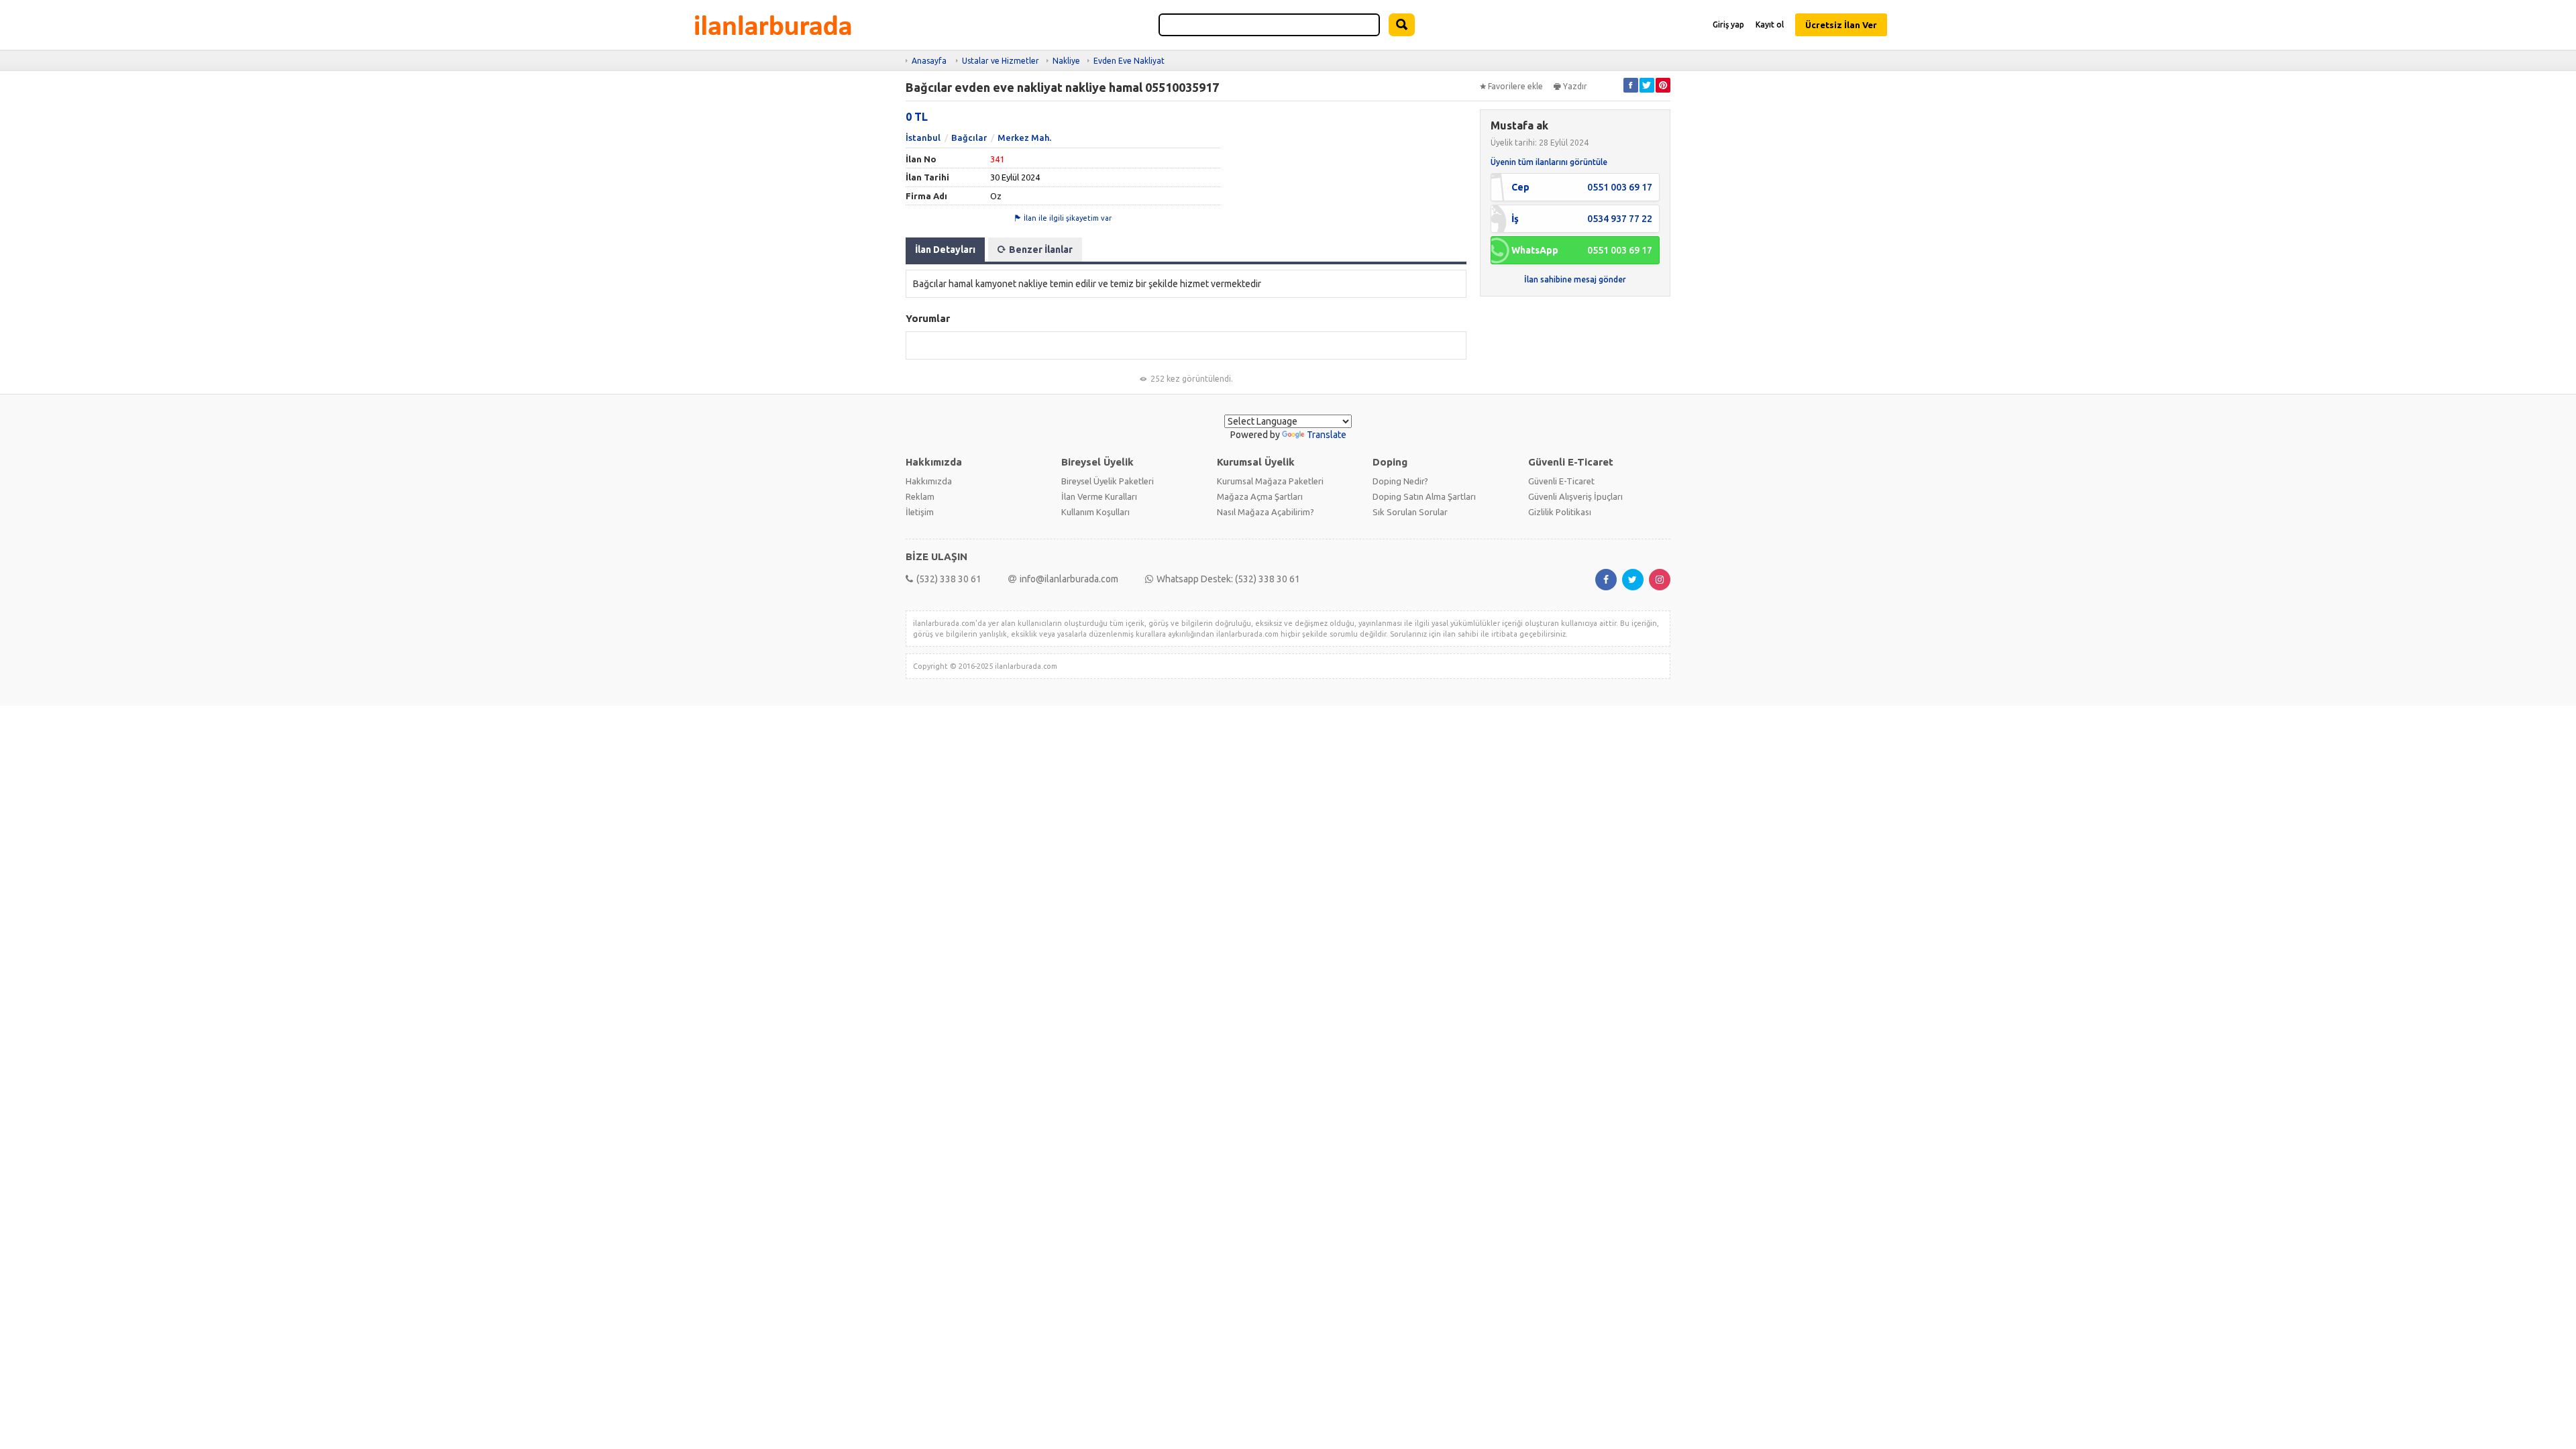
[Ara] (1402, 25)
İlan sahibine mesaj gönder (1575, 279)
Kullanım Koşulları (1095, 512)
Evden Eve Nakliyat (1129, 61)
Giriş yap (1728, 24)
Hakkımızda (929, 481)
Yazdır (1575, 86)
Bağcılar (969, 138)
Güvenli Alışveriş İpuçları (1575, 496)
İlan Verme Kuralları (1099, 496)
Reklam (920, 496)
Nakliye (1066, 61)
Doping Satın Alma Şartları (1424, 496)
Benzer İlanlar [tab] (1041, 250)
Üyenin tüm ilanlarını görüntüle (1549, 162)
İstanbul (923, 138)
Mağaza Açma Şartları (1260, 496)
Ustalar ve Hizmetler (1001, 61)
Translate (1327, 435)
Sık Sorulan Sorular (1410, 512)
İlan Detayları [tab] (945, 250)
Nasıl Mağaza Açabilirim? (1266, 512)
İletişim (920, 512)
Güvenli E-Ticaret (1561, 481)
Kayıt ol (1770, 24)
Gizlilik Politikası (1560, 512)
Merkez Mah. (1024, 138)
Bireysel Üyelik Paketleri (1108, 481)
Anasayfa (929, 61)
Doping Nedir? (1400, 481)
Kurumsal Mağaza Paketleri (1270, 481)
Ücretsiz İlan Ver (1841, 25)
